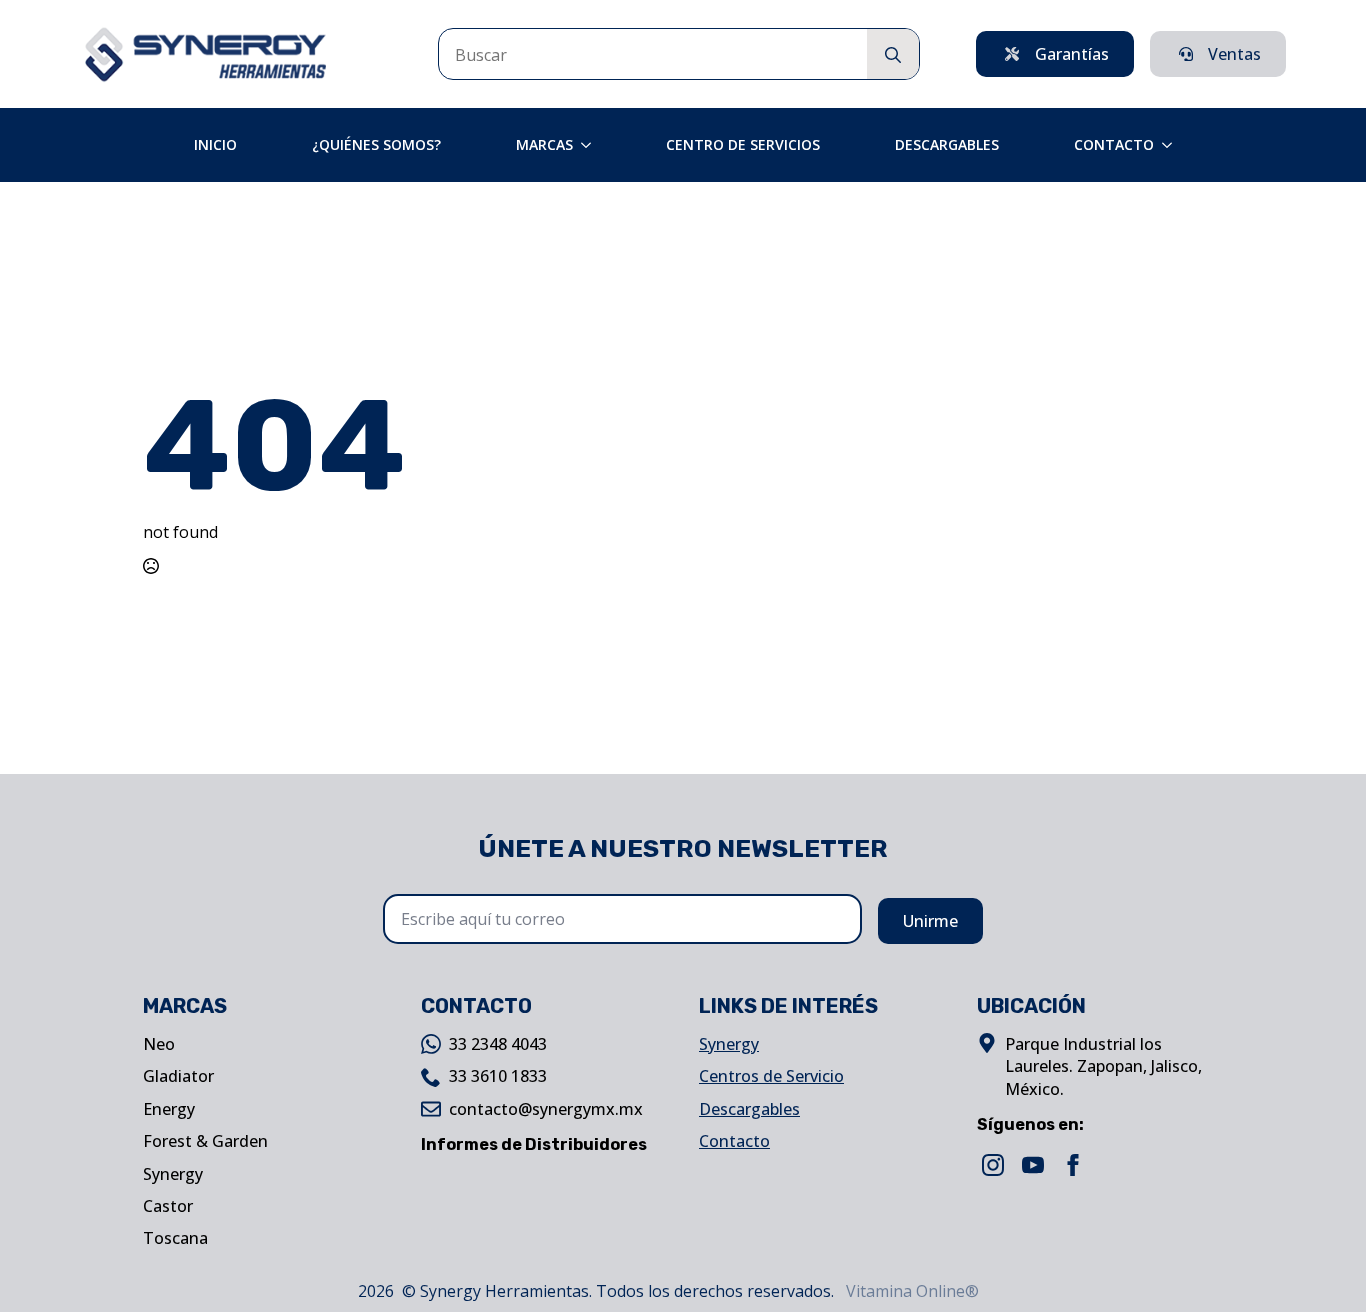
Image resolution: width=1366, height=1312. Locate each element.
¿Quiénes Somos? (376, 144)
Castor (168, 1206)
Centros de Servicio (771, 1076)
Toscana (175, 1238)
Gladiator (178, 1076)
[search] (893, 55)
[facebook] (1073, 1165)
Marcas (544, 144)
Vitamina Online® (910, 1291)
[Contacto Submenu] (1173, 145)
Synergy (173, 1174)
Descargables (947, 144)
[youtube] (1033, 1165)
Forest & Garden (205, 1141)
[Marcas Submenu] (592, 145)
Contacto (1114, 144)
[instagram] (993, 1165)
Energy (169, 1109)
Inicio (215, 144)
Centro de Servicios (743, 144)
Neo (159, 1044)
